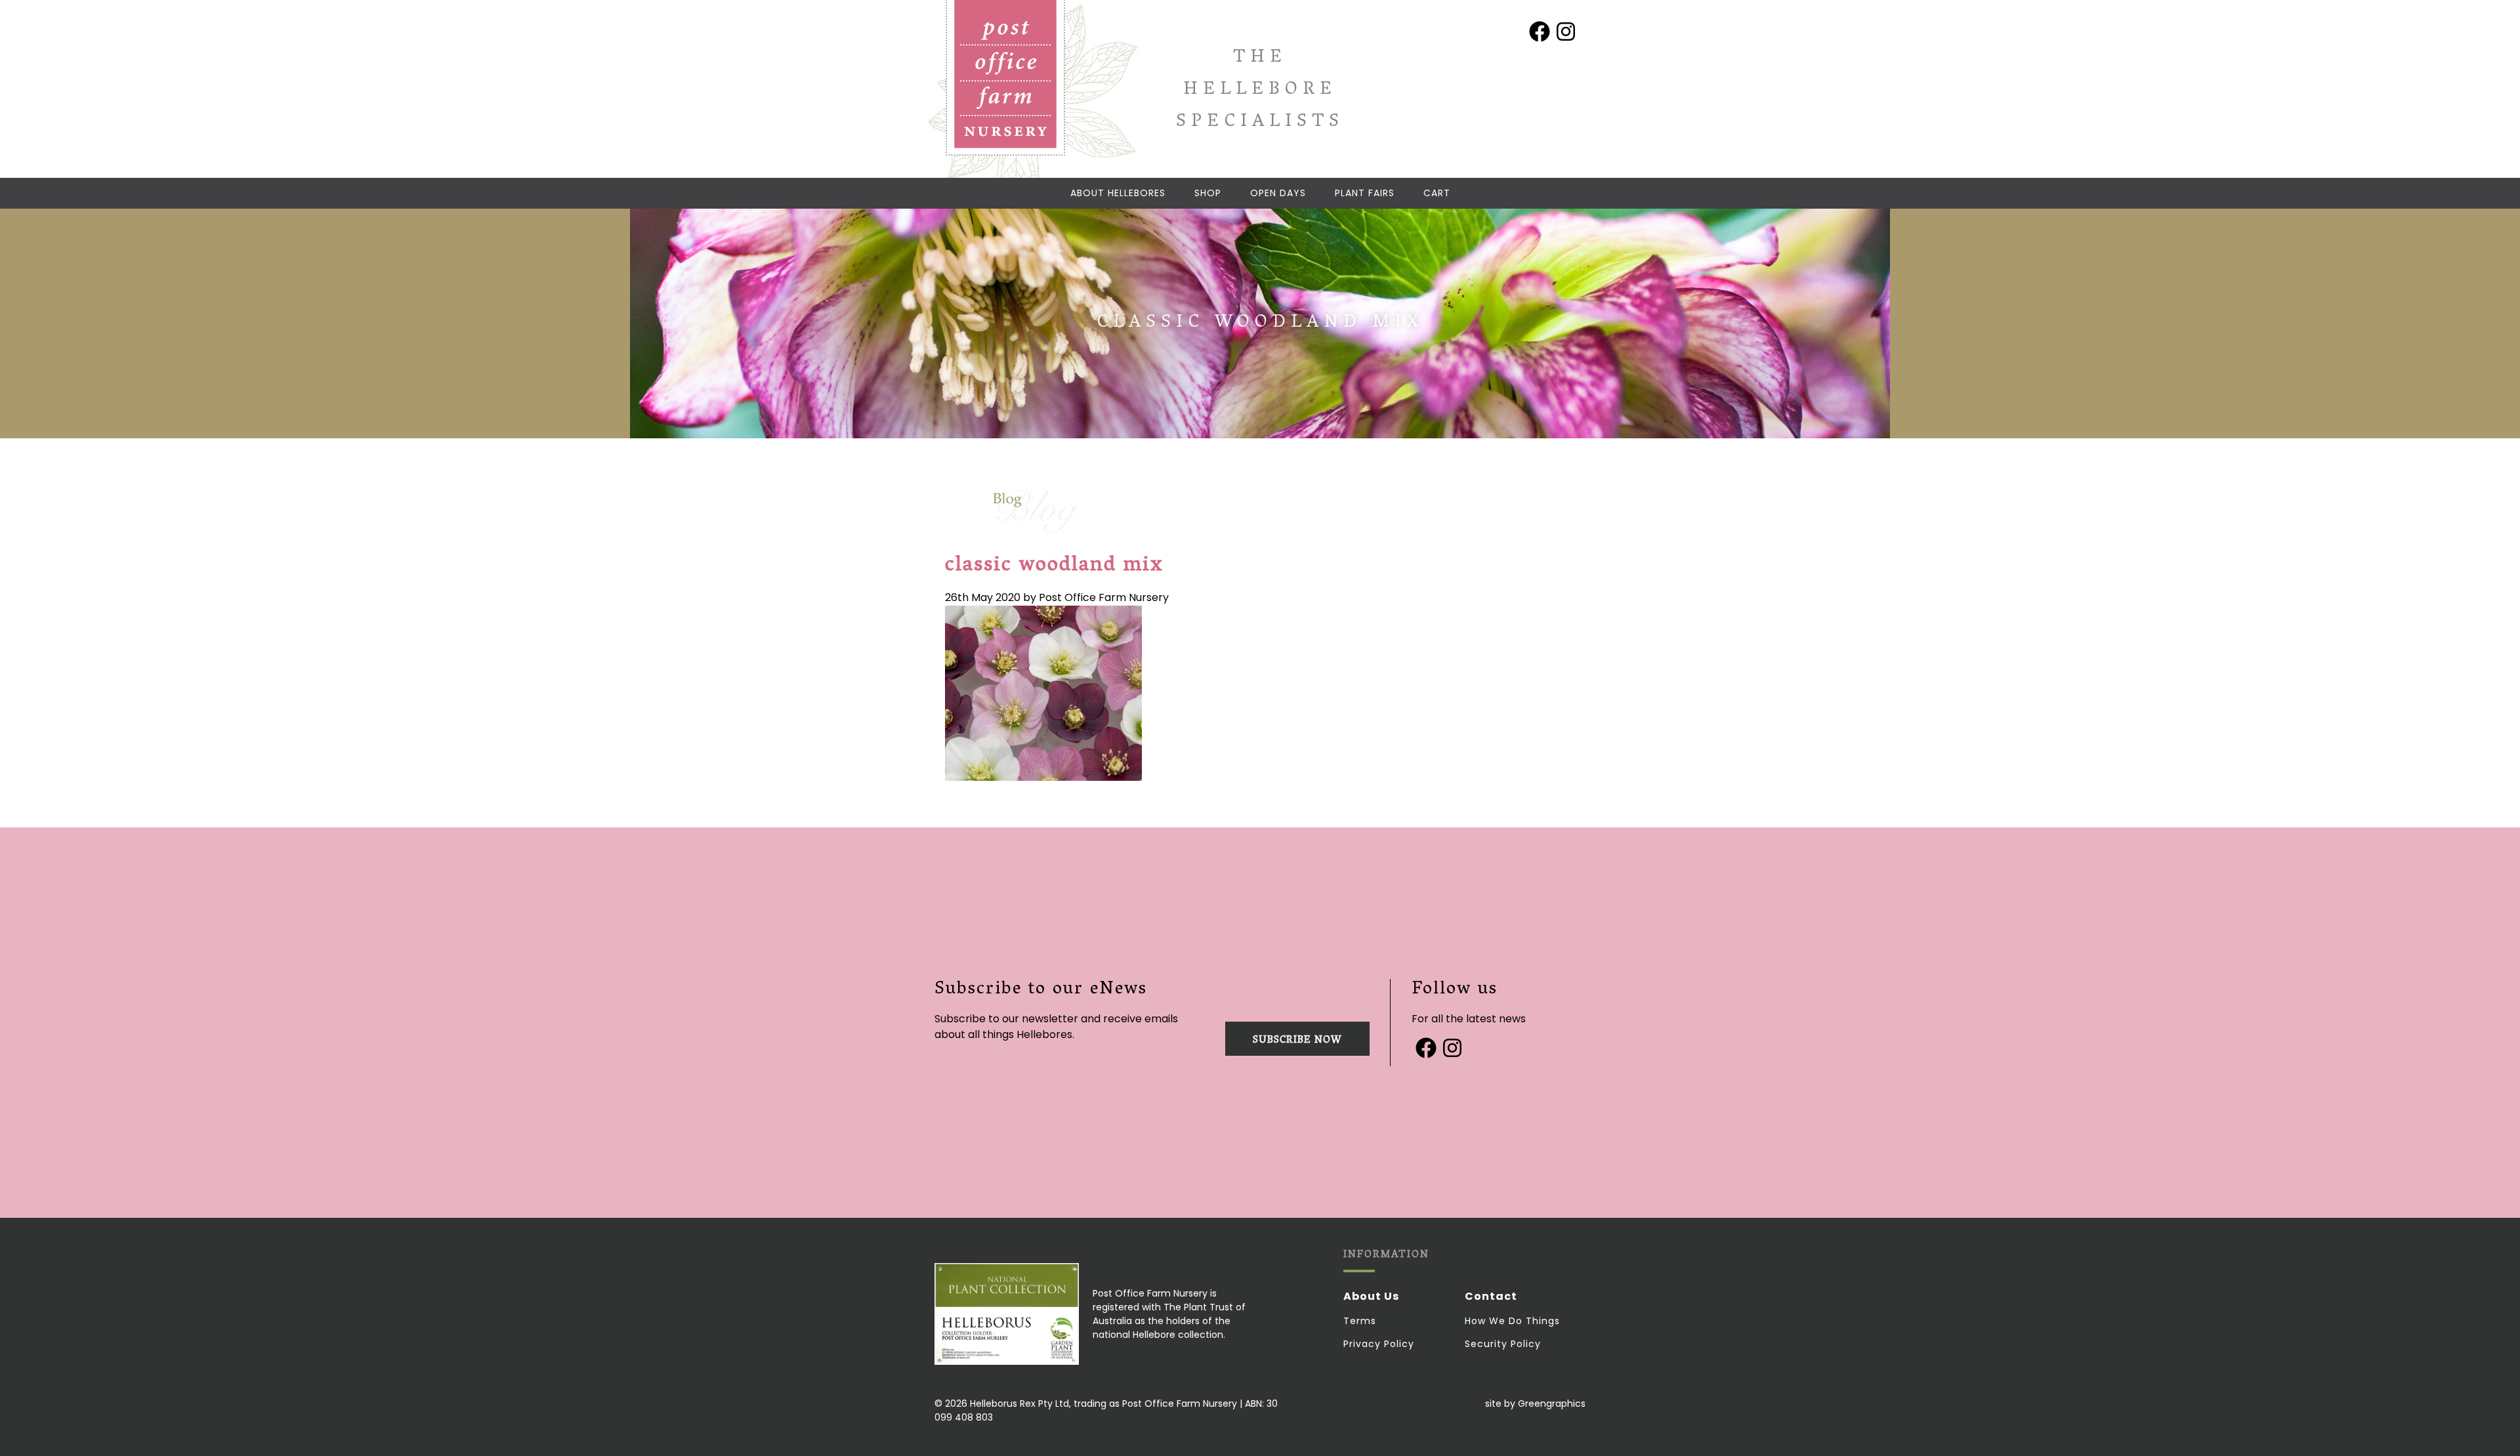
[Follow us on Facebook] (1540, 31)
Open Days (1278, 193)
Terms (1360, 1321)
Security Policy (1503, 1344)
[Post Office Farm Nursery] (1005, 78)
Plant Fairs (1365, 193)
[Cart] (1437, 193)
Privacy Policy (1379, 1344)
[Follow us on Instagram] (1566, 31)
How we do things (1512, 1321)
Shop (1208, 193)
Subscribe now (1297, 1041)
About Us (1371, 1296)
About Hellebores (1118, 193)
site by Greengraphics (1535, 1404)
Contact (1491, 1296)
